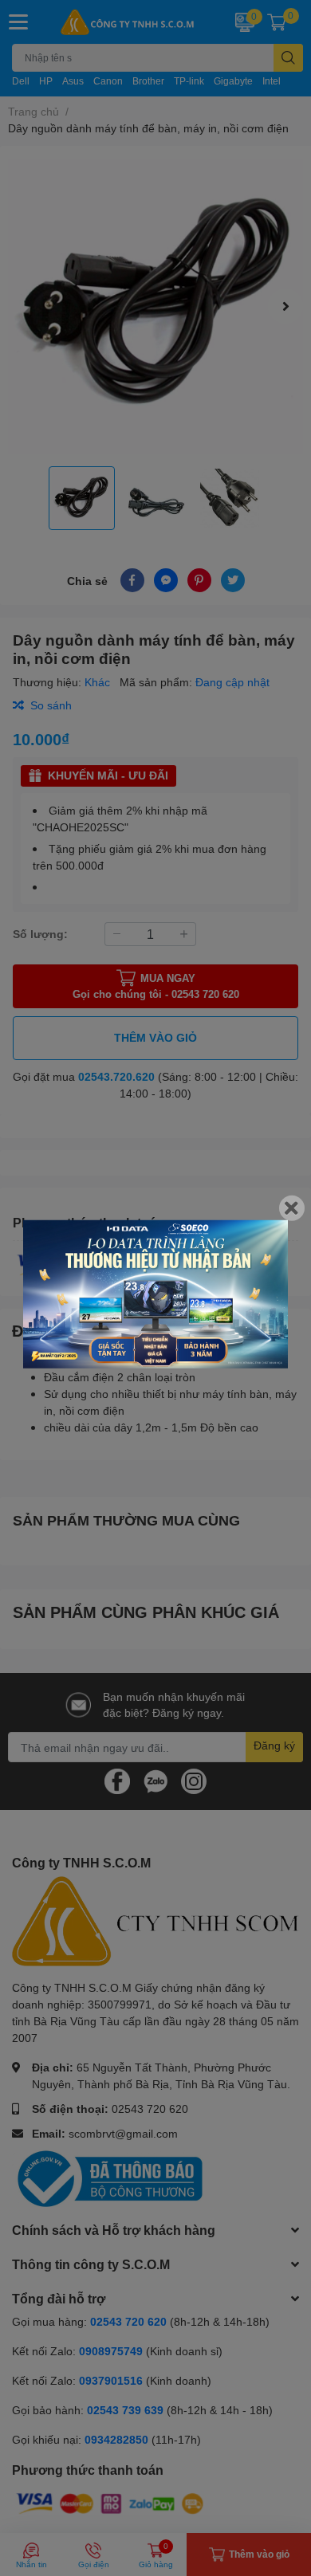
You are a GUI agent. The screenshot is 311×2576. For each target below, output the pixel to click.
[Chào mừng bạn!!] (155, 1294)
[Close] (292, 1208)
